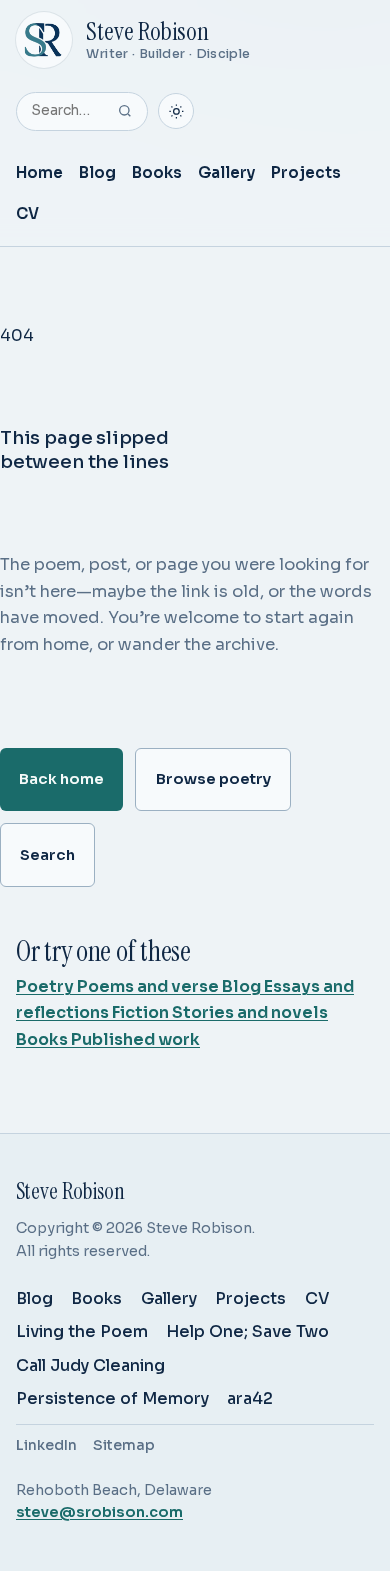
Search (47, 855)
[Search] (125, 111)
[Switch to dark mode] (176, 111)
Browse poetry (213, 779)
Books (157, 172)
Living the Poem (82, 1331)
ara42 (250, 1398)
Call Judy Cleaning (90, 1365)
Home (39, 172)
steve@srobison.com (99, 1512)
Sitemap (124, 1445)
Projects (306, 172)
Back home (61, 779)
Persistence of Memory (112, 1398)
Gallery (226, 172)
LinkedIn (46, 1445)
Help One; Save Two (247, 1331)
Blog (97, 172)
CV (27, 213)
